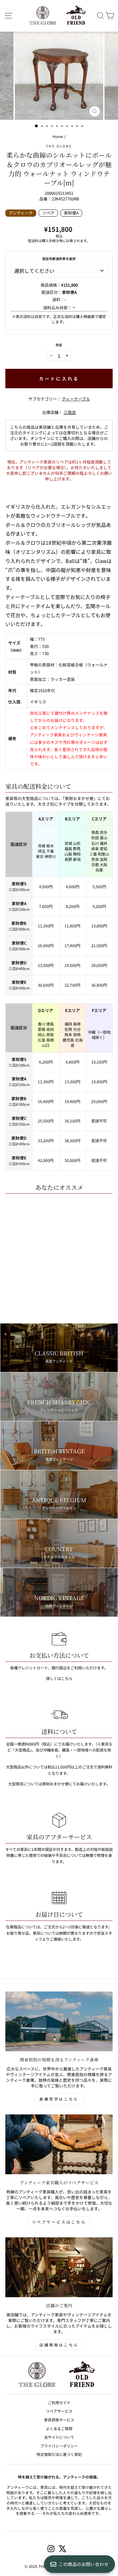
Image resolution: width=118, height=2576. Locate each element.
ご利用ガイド (59, 2402)
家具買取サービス (59, 2420)
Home (58, 136)
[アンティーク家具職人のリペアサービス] (59, 2144)
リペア (48, 213)
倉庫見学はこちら (59, 2099)
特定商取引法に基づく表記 (59, 2454)
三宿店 (70, 412)
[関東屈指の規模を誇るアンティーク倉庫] (59, 2022)
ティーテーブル (76, 399)
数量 (59, 345)
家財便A (71, 213)
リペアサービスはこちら (59, 2222)
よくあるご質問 (59, 2428)
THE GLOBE (59, 146)
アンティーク (21, 213)
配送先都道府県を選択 (59, 259)
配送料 (33, 241)
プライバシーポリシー (59, 2446)
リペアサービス (59, 2411)
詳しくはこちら (59, 1678)
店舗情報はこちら (59, 2345)
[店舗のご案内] (59, 2267)
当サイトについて (59, 2437)
